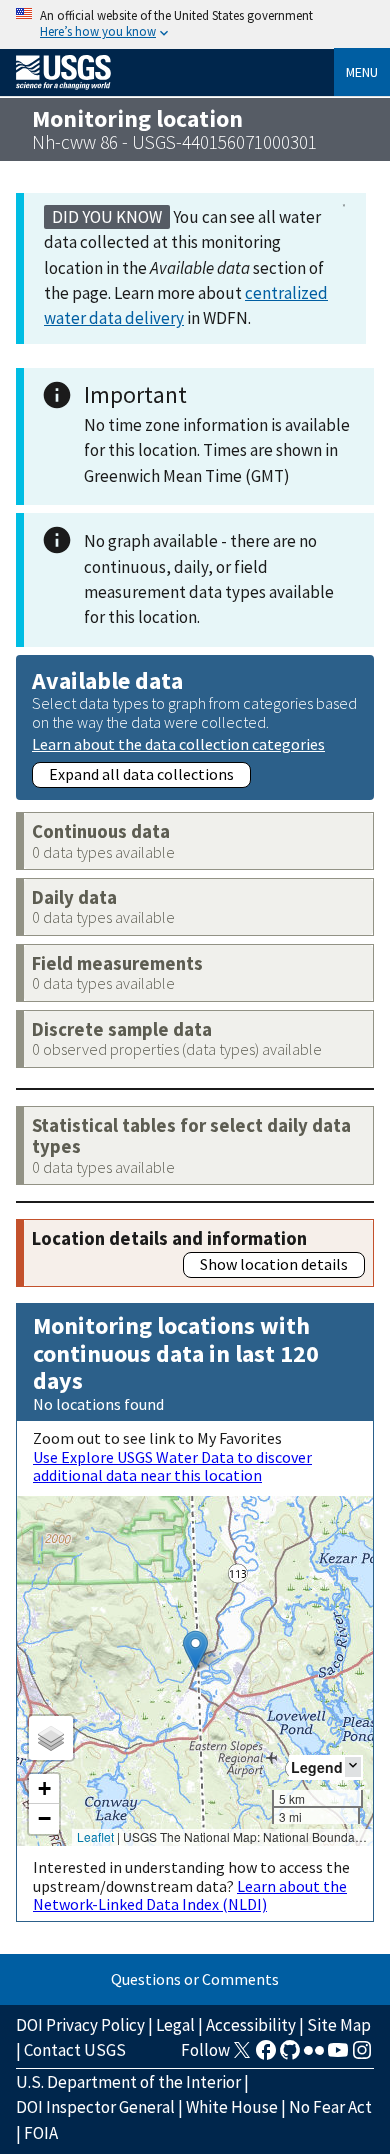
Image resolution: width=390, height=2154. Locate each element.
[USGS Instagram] (362, 2056)
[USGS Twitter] (242, 2056)
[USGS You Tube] (338, 2056)
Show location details (274, 1264)
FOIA (41, 2133)
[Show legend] (353, 1766)
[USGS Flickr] (314, 2056)
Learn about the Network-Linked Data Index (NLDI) (190, 1895)
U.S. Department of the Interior (128, 2082)
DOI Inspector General (95, 2107)
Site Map (339, 2025)
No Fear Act (330, 2107)
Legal (175, 2025)
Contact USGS (75, 2050)
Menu (362, 72)
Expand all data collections (141, 774)
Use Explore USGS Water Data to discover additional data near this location (172, 1466)
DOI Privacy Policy (80, 2025)
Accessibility (251, 2025)
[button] (195, 1650)
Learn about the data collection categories (178, 743)
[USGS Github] (290, 2056)
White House (232, 2107)
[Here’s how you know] (195, 24)
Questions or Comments (195, 1979)
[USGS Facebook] (266, 2056)
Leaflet (95, 1836)
